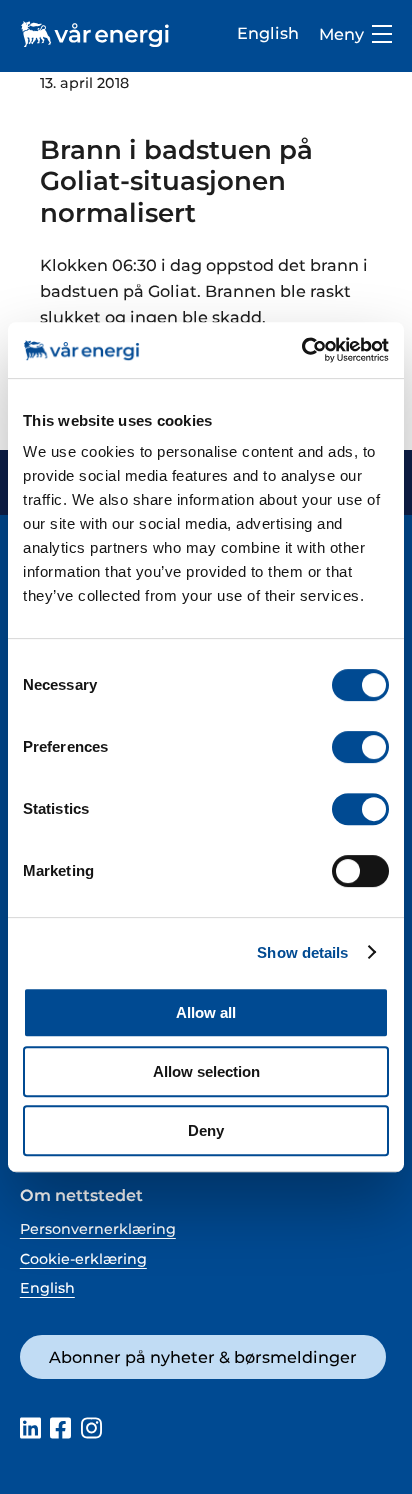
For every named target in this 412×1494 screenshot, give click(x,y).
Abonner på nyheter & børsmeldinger (203, 1357)
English (268, 33)
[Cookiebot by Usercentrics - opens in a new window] (301, 350)
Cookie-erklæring (83, 1259)
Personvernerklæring (98, 1229)
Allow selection (206, 1071)
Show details (302, 952)
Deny (206, 1130)
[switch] (360, 747)
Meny (341, 34)
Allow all (206, 1012)
